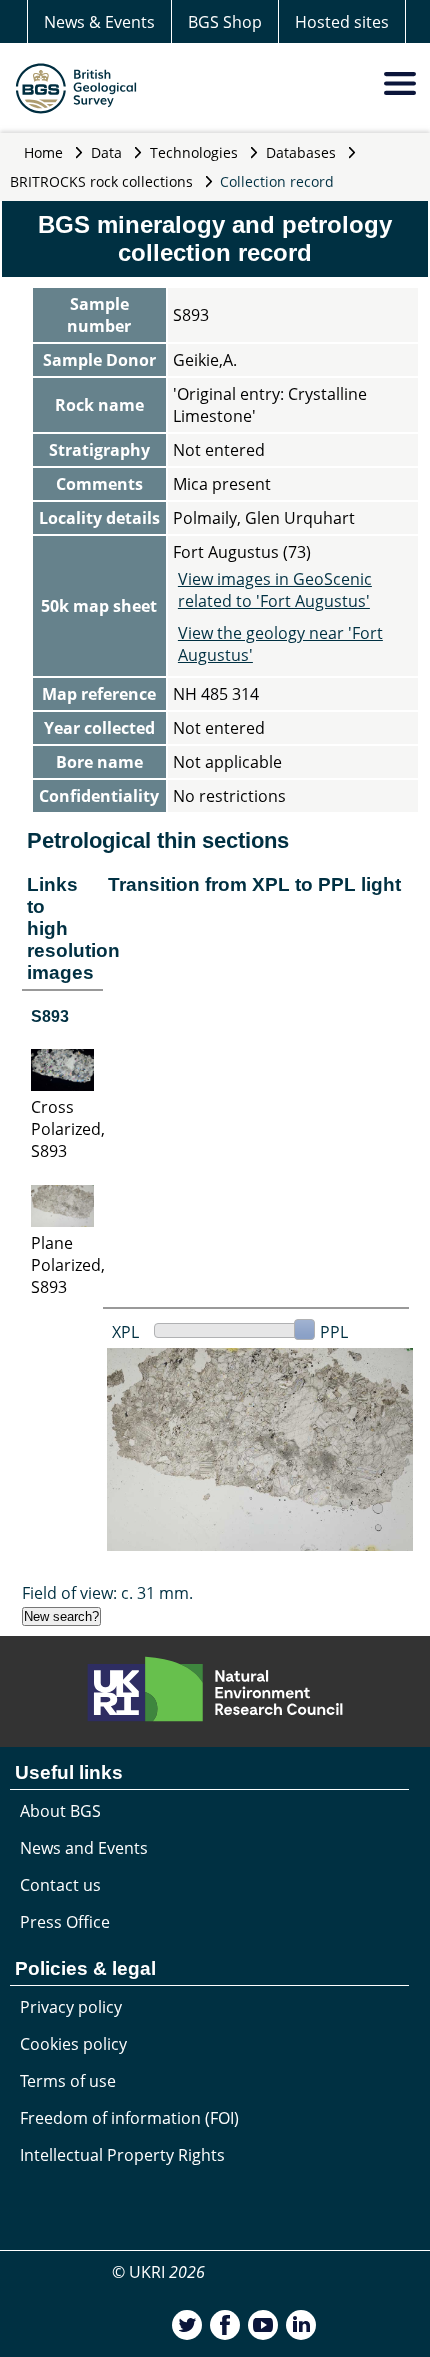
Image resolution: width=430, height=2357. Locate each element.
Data (106, 152)
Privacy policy (71, 2007)
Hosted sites (342, 22)
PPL (334, 1332)
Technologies (194, 152)
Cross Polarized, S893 (68, 1129)
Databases (301, 152)
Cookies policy (73, 2044)
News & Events (99, 22)
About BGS (60, 1811)
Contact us (60, 1885)
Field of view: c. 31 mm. (107, 1593)
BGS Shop (225, 22)
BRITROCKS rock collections (101, 181)
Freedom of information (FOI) (129, 2118)
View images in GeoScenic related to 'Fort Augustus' (275, 590)
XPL (125, 1332)
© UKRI (158, 2272)
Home (43, 152)
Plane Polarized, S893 (68, 1265)
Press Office (65, 1922)
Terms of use (68, 2081)
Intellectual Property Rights (122, 2155)
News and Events (84, 1848)
